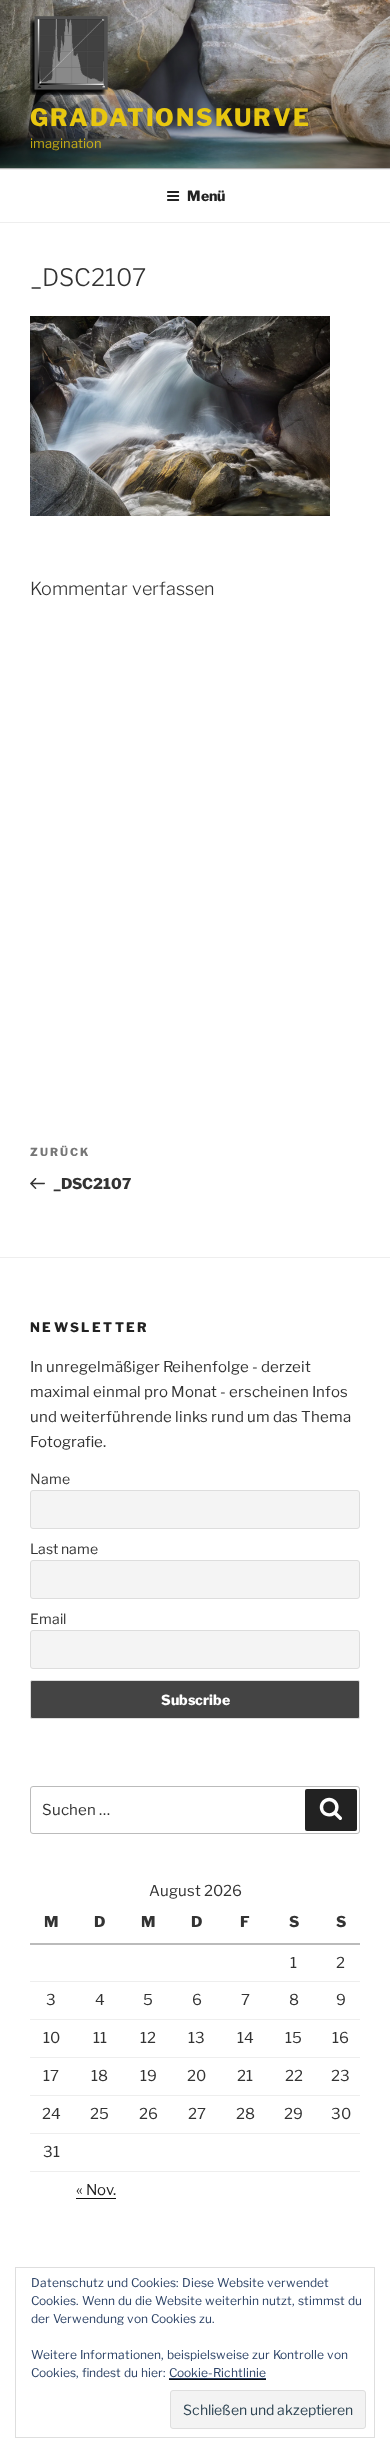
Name (50, 1478)
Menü (206, 195)
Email (48, 1618)
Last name (64, 1548)
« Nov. (96, 2190)
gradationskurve (170, 117)
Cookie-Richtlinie (217, 2372)
